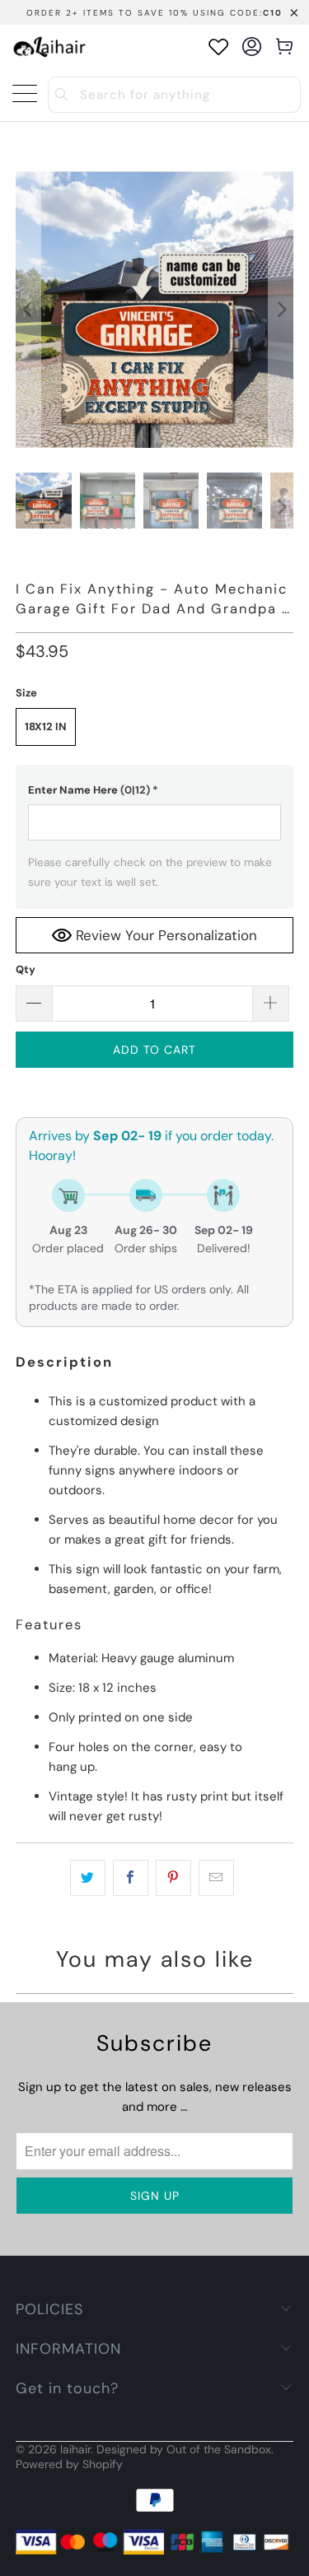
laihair (75, 2449)
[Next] (281, 310)
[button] (154, 790)
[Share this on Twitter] (88, 1878)
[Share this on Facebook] (131, 1878)
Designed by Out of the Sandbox (184, 2449)
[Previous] (28, 310)
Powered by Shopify (69, 2464)
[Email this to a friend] (216, 1878)
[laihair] (49, 47)
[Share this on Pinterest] (173, 1878)
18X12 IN (46, 727)
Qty (26, 969)
